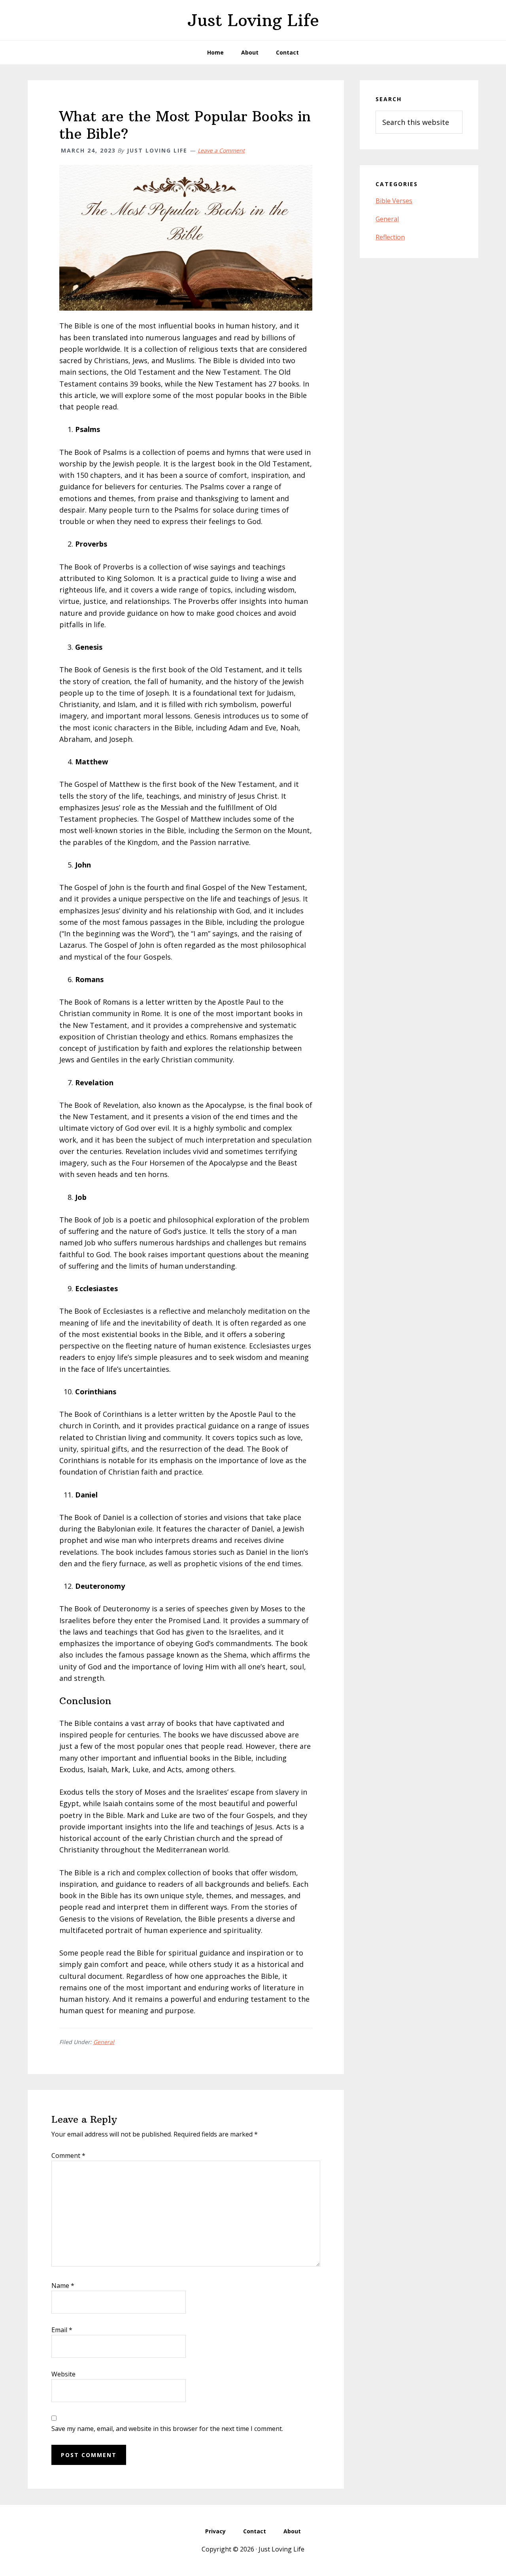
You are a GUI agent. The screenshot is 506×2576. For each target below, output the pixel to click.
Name (63, 2286)
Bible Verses (394, 201)
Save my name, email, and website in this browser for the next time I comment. (167, 2429)
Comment (68, 2155)
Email (62, 2330)
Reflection (390, 237)
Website (63, 2374)
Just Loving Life (253, 20)
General (104, 2042)
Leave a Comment (221, 150)
